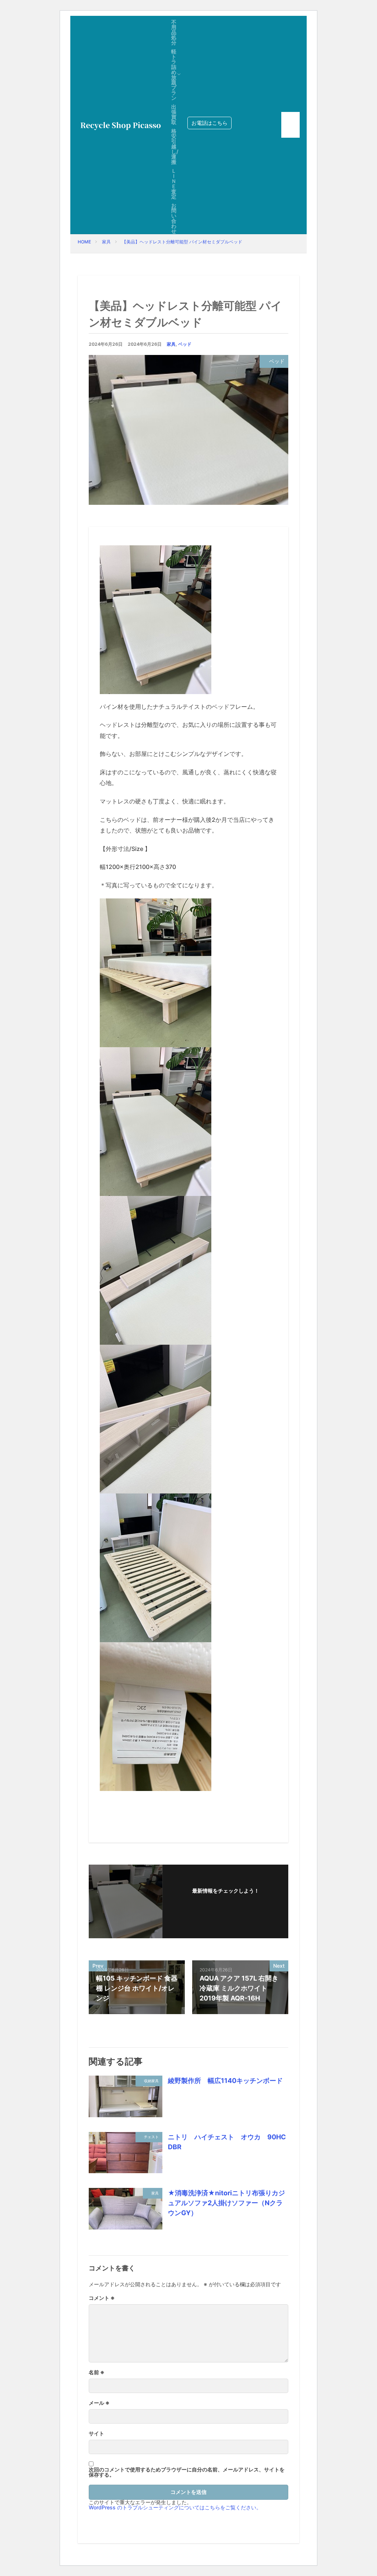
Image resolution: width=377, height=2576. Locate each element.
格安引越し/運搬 (175, 146)
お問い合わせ (174, 218)
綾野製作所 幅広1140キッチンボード (225, 2081)
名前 (97, 2372)
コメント (102, 2298)
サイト (96, 2434)
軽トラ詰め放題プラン (174, 75)
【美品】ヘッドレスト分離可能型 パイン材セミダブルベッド (182, 242)
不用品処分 (174, 32)
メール (99, 2403)
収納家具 (151, 2081)
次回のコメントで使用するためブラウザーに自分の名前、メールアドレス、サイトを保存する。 (187, 2472)
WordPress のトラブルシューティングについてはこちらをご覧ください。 (175, 2507)
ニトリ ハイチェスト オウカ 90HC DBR (227, 2142)
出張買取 (174, 114)
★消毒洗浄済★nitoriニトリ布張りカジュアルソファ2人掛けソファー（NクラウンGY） (226, 2203)
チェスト (151, 2137)
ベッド (185, 344)
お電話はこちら (209, 123)
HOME (84, 242)
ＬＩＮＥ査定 (174, 184)
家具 (106, 242)
